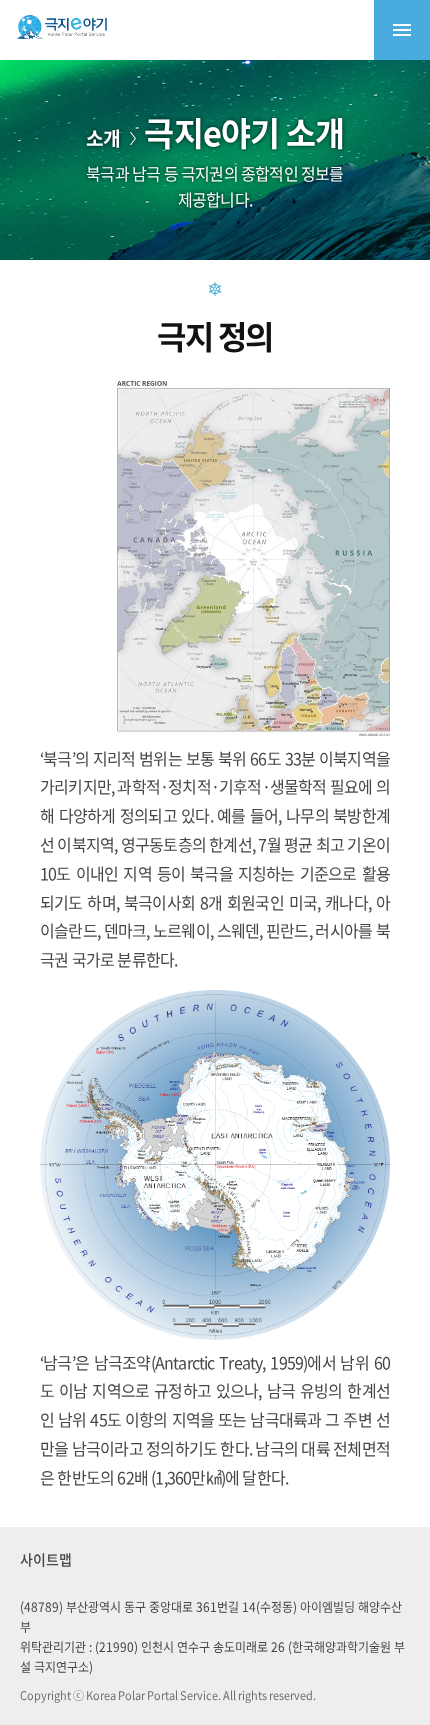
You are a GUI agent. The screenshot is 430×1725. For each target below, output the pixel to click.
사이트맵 (46, 1559)
